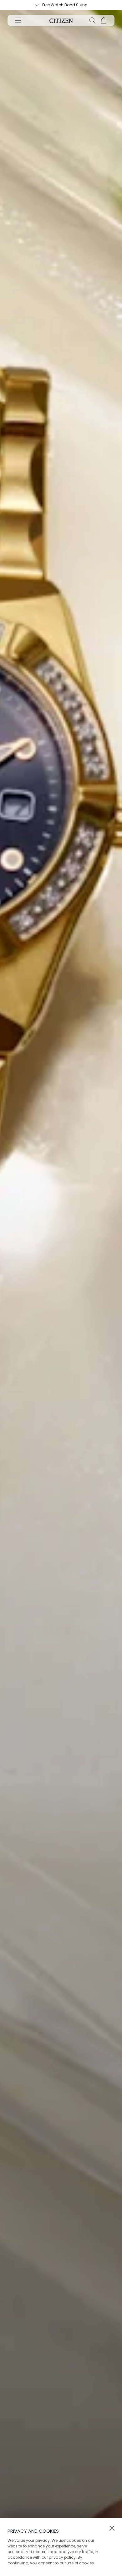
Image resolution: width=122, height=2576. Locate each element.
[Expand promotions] (37, 5)
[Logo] (61, 20)
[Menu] (18, 20)
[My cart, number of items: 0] (104, 20)
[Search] (93, 20)
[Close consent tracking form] (112, 2528)
